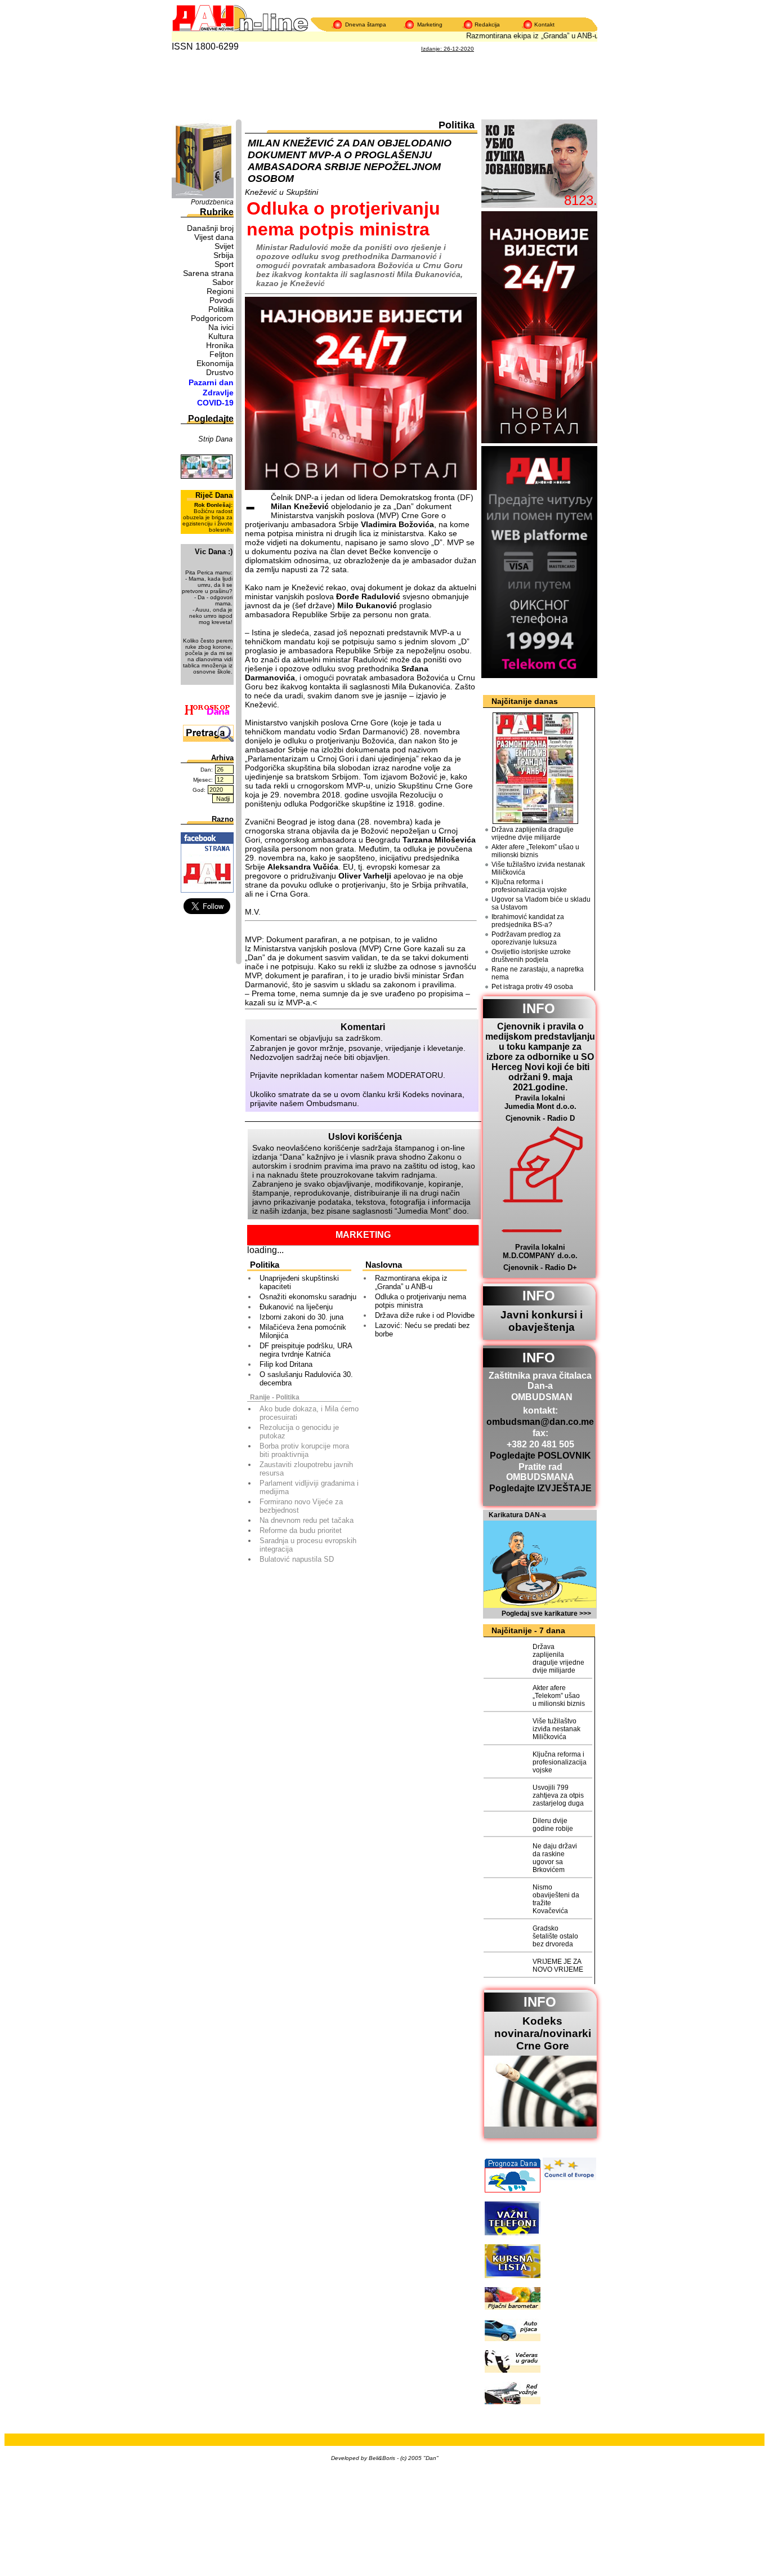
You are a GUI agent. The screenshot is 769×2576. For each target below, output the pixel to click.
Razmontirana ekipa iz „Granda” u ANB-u (518, 36)
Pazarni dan (211, 382)
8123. (581, 200)
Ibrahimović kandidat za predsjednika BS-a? (528, 921)
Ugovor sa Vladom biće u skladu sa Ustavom (541, 903)
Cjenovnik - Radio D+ (540, 1267)
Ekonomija (215, 363)
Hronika (220, 345)
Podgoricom (212, 318)
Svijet (224, 246)
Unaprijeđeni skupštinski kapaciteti (299, 1282)
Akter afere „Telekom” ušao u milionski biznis (535, 851)
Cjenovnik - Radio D (540, 1118)
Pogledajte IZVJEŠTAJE (540, 1488)
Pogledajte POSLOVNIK (540, 1456)
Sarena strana (208, 273)
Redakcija (487, 24)
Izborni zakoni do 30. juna (301, 1317)
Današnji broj (210, 228)
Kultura (221, 336)
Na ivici (221, 327)
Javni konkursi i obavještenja (542, 1321)
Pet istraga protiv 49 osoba (532, 987)
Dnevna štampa (366, 24)
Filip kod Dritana (286, 1364)
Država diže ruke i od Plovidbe (425, 1315)
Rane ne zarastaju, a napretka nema (538, 973)
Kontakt (544, 24)
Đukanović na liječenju (296, 1307)
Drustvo (220, 372)
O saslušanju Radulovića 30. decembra (306, 1379)
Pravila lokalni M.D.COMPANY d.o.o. (540, 1251)
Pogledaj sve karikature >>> (546, 1614)
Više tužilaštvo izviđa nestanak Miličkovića (538, 868)
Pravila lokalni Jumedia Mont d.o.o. (540, 1102)
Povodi (222, 300)
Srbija (223, 255)
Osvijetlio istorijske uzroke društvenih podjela (531, 956)
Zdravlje (218, 393)
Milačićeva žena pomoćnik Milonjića (303, 1331)
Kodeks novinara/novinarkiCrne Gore (543, 2033)
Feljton (222, 354)
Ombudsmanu (332, 1103)
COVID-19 (215, 403)
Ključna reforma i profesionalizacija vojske (529, 886)
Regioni (220, 291)
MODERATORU (415, 1075)
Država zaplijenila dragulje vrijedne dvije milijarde (533, 834)
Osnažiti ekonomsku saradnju (308, 1297)
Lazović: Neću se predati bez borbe (422, 1330)
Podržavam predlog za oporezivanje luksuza (526, 938)
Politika (221, 309)
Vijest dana (214, 237)
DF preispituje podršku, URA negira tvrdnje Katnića (306, 1350)
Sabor (223, 282)
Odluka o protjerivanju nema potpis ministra (421, 1301)
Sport (224, 264)
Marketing (430, 24)
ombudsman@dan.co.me (540, 1422)
